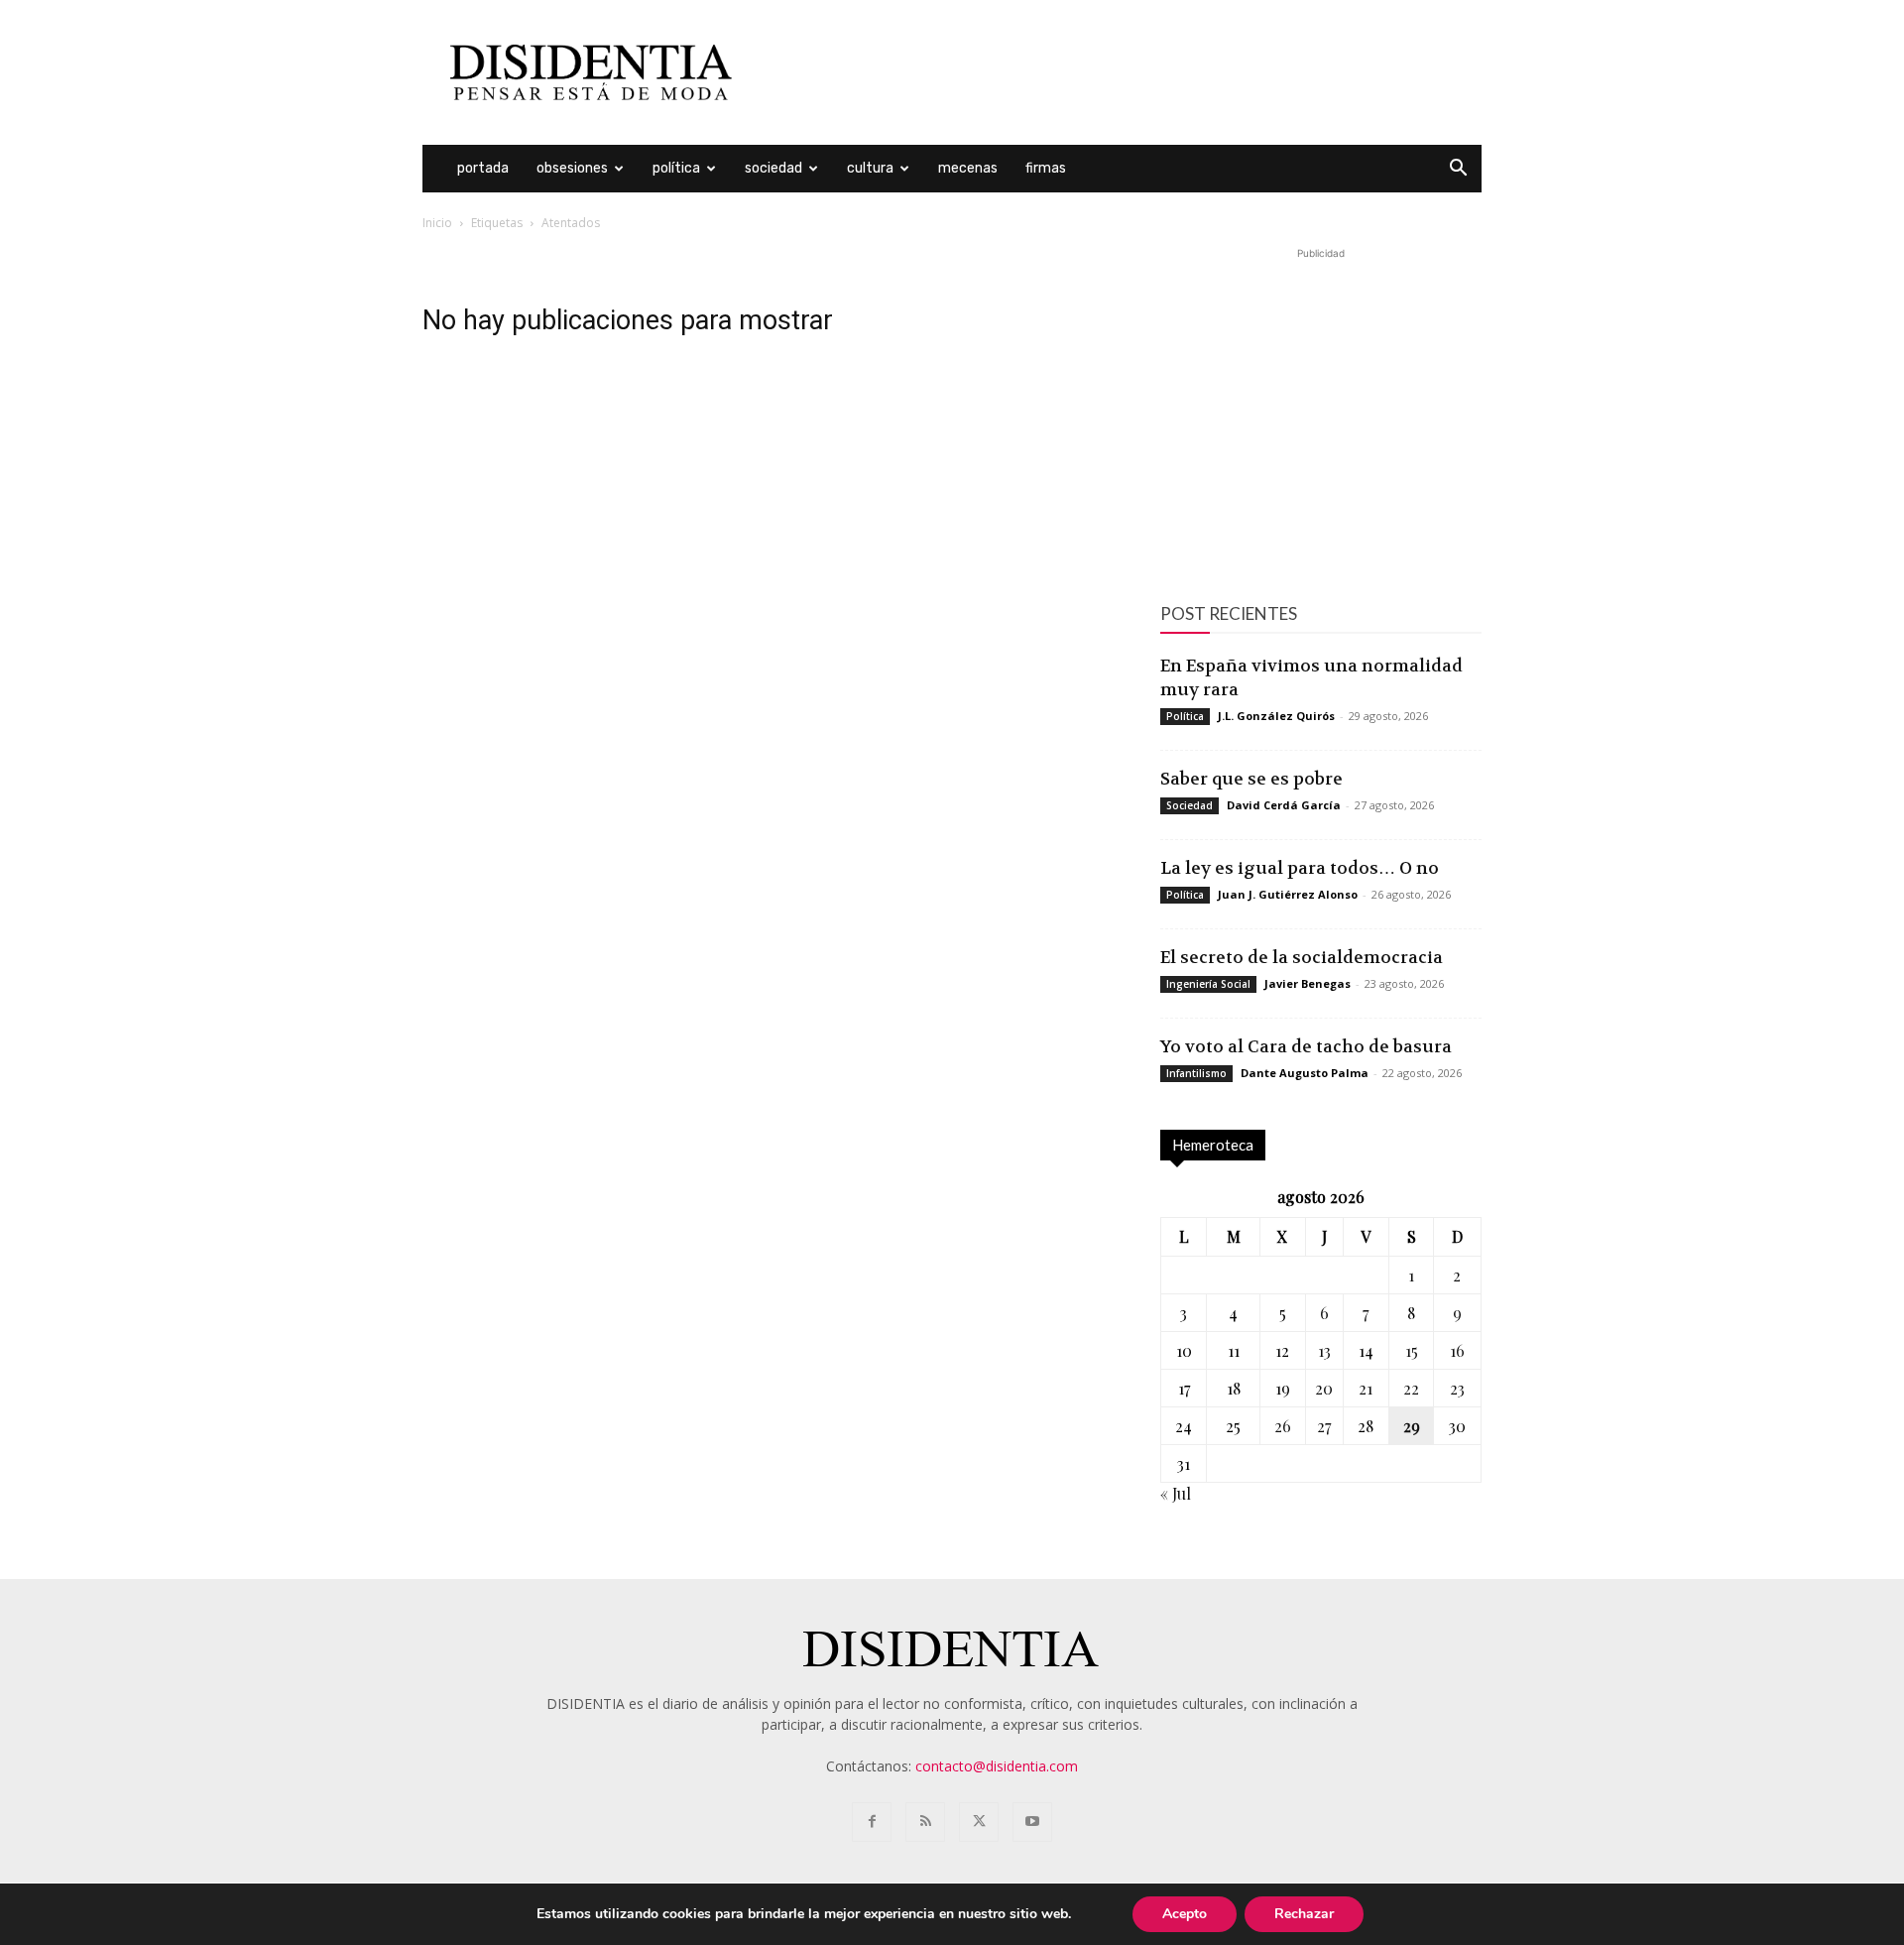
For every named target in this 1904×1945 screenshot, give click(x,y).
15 (1412, 1350)
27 (1324, 1426)
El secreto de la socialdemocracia (1302, 957)
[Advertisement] (1121, 72)
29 (1412, 1426)
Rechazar (1304, 1914)
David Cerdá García (1284, 805)
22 (1411, 1388)
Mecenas (968, 168)
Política (676, 168)
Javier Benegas (1308, 983)
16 (1457, 1350)
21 (1366, 1388)
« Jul (1176, 1493)
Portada (483, 168)
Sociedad (773, 168)
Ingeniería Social (1208, 984)
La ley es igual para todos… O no (1300, 868)
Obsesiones (572, 168)
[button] (1458, 170)
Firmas (1046, 168)
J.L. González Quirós (1276, 716)
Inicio (437, 223)
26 (1283, 1426)
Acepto (1185, 1914)
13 (1324, 1350)
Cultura (870, 168)
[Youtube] (1032, 1822)
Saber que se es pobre (1251, 779)
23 (1457, 1388)
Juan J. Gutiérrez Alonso (1288, 894)
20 (1324, 1388)
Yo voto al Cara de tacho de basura (1306, 1046)
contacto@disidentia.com (997, 1766)
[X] (979, 1822)
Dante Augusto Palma (1305, 1073)
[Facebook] (872, 1822)
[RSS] (925, 1822)
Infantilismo (1196, 1073)
